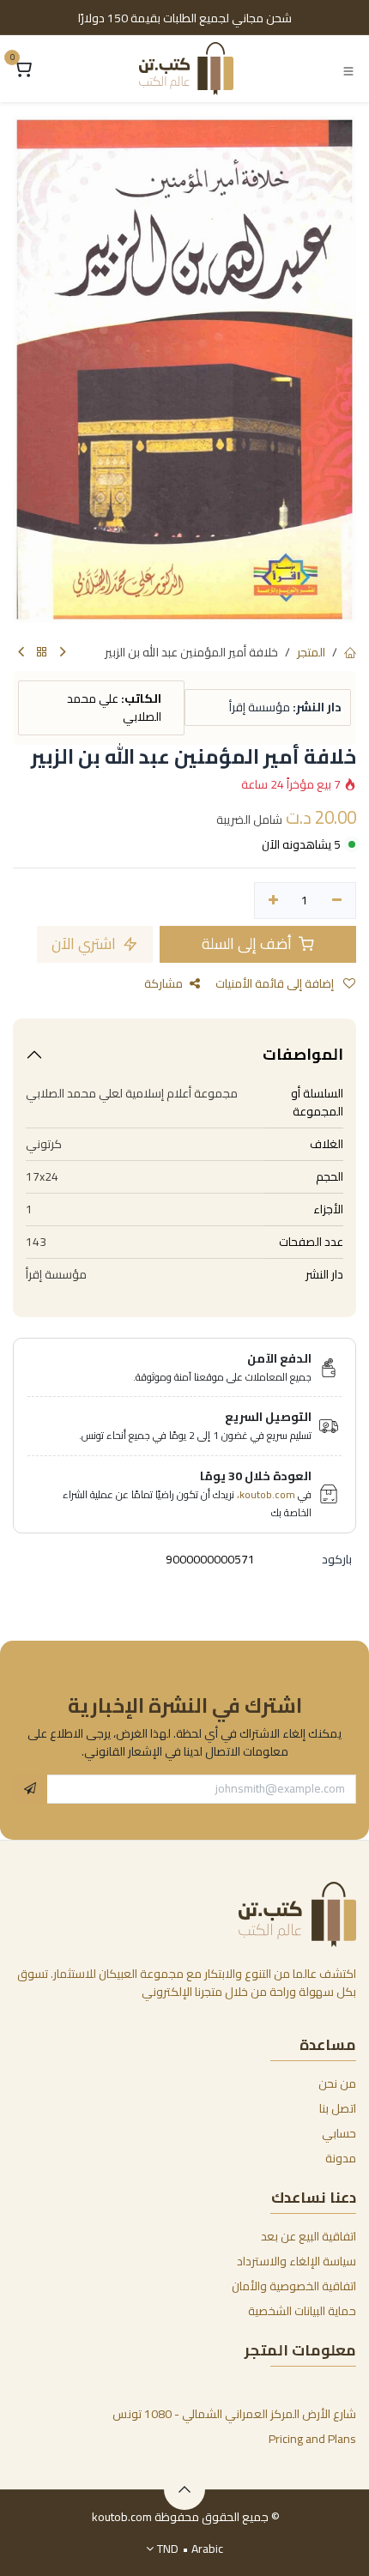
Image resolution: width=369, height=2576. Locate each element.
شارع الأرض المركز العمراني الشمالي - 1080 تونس (234, 2414)
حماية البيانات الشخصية (302, 2311)
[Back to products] (42, 653)
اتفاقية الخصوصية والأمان (294, 2286)
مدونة (341, 2158)
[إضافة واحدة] (273, 901)
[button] (30, 1789)
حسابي (339, 2133)
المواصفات (303, 1054)
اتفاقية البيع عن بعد (309, 2236)
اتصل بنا (338, 2108)
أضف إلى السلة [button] (248, 943)
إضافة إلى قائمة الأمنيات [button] (276, 983)
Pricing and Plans (312, 2439)
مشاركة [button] (163, 983)
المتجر (311, 652)
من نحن (337, 2083)
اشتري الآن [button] (85, 943)
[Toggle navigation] (348, 70)
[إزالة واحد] (337, 901)
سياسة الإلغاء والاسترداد (296, 2261)
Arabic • (190, 2549)
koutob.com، (266, 1494)
